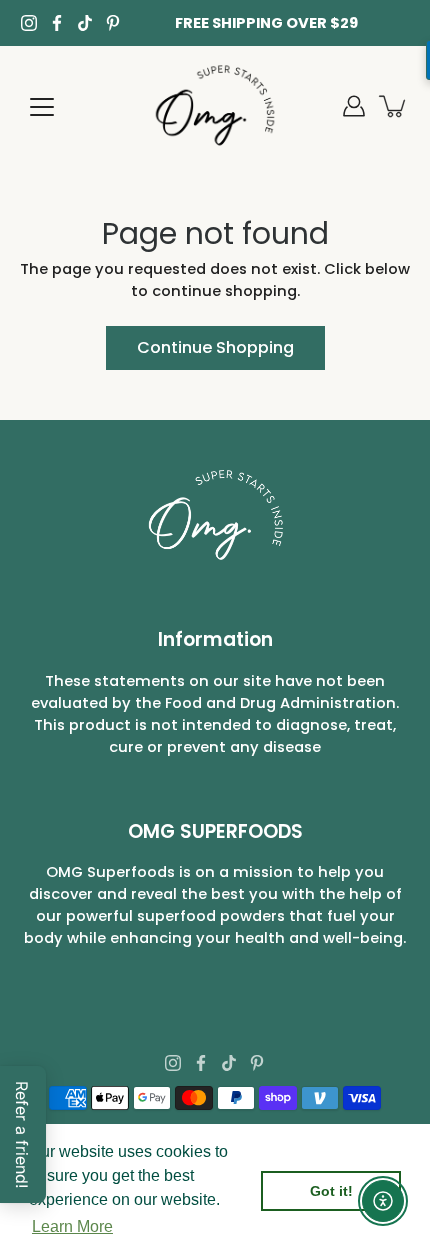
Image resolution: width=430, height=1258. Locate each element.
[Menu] (42, 107)
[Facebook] (57, 23)
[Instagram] (29, 23)
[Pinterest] (113, 23)
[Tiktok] (85, 23)
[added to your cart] (394, 106)
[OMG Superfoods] (215, 106)
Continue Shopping (215, 347)
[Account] (354, 106)
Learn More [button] (72, 1226)
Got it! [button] (331, 1191)
